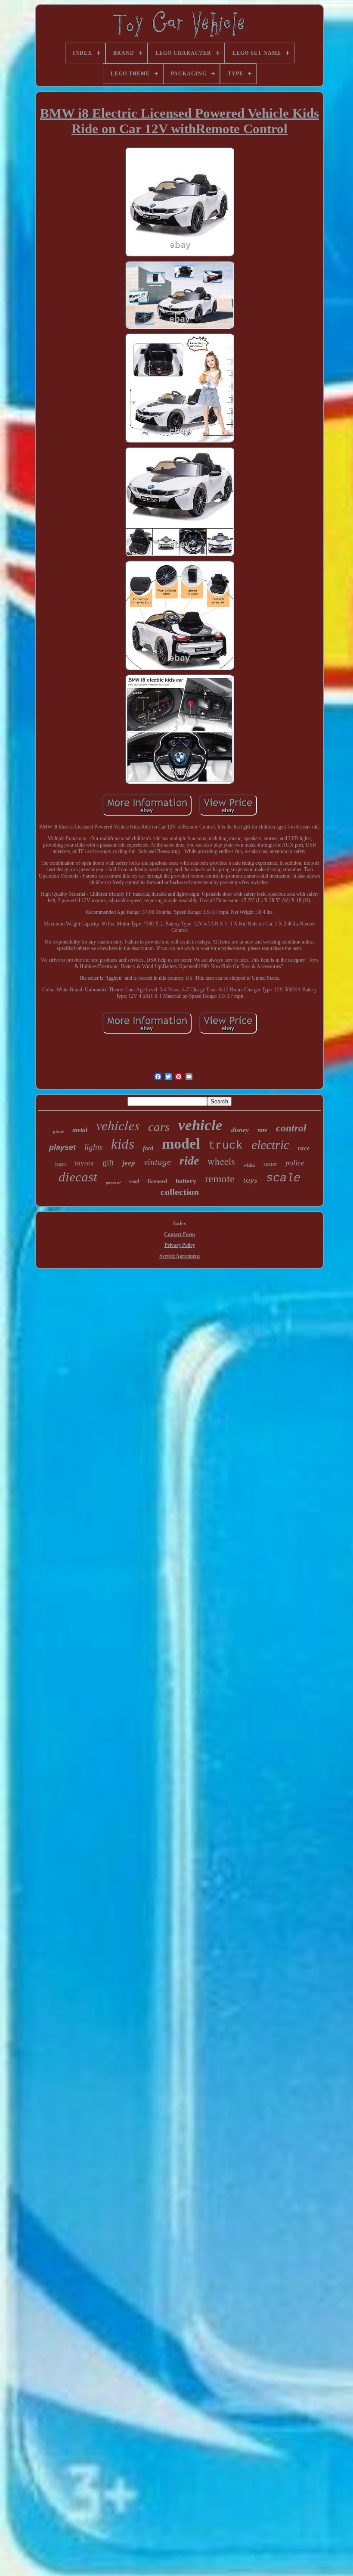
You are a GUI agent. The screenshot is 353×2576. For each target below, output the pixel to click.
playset (62, 1147)
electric (270, 1145)
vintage (157, 1162)
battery (186, 1181)
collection (180, 1192)
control (291, 1128)
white (249, 1165)
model (181, 1144)
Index (180, 1224)
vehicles (118, 1125)
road (134, 1181)
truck (226, 1146)
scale (283, 1178)
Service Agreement (180, 1256)
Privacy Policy (180, 1245)
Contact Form (180, 1234)
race (304, 1148)
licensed (157, 1181)
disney (240, 1130)
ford (148, 1148)
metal (80, 1130)
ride (189, 1160)
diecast (78, 1177)
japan (60, 1164)
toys (250, 1180)
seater (270, 1164)
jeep (129, 1163)
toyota (84, 1163)
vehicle (200, 1125)
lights (93, 1147)
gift (108, 1163)
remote (220, 1179)
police (295, 1163)
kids (123, 1144)
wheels (221, 1161)
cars (159, 1127)
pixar (58, 1131)
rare (262, 1130)
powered (113, 1182)
